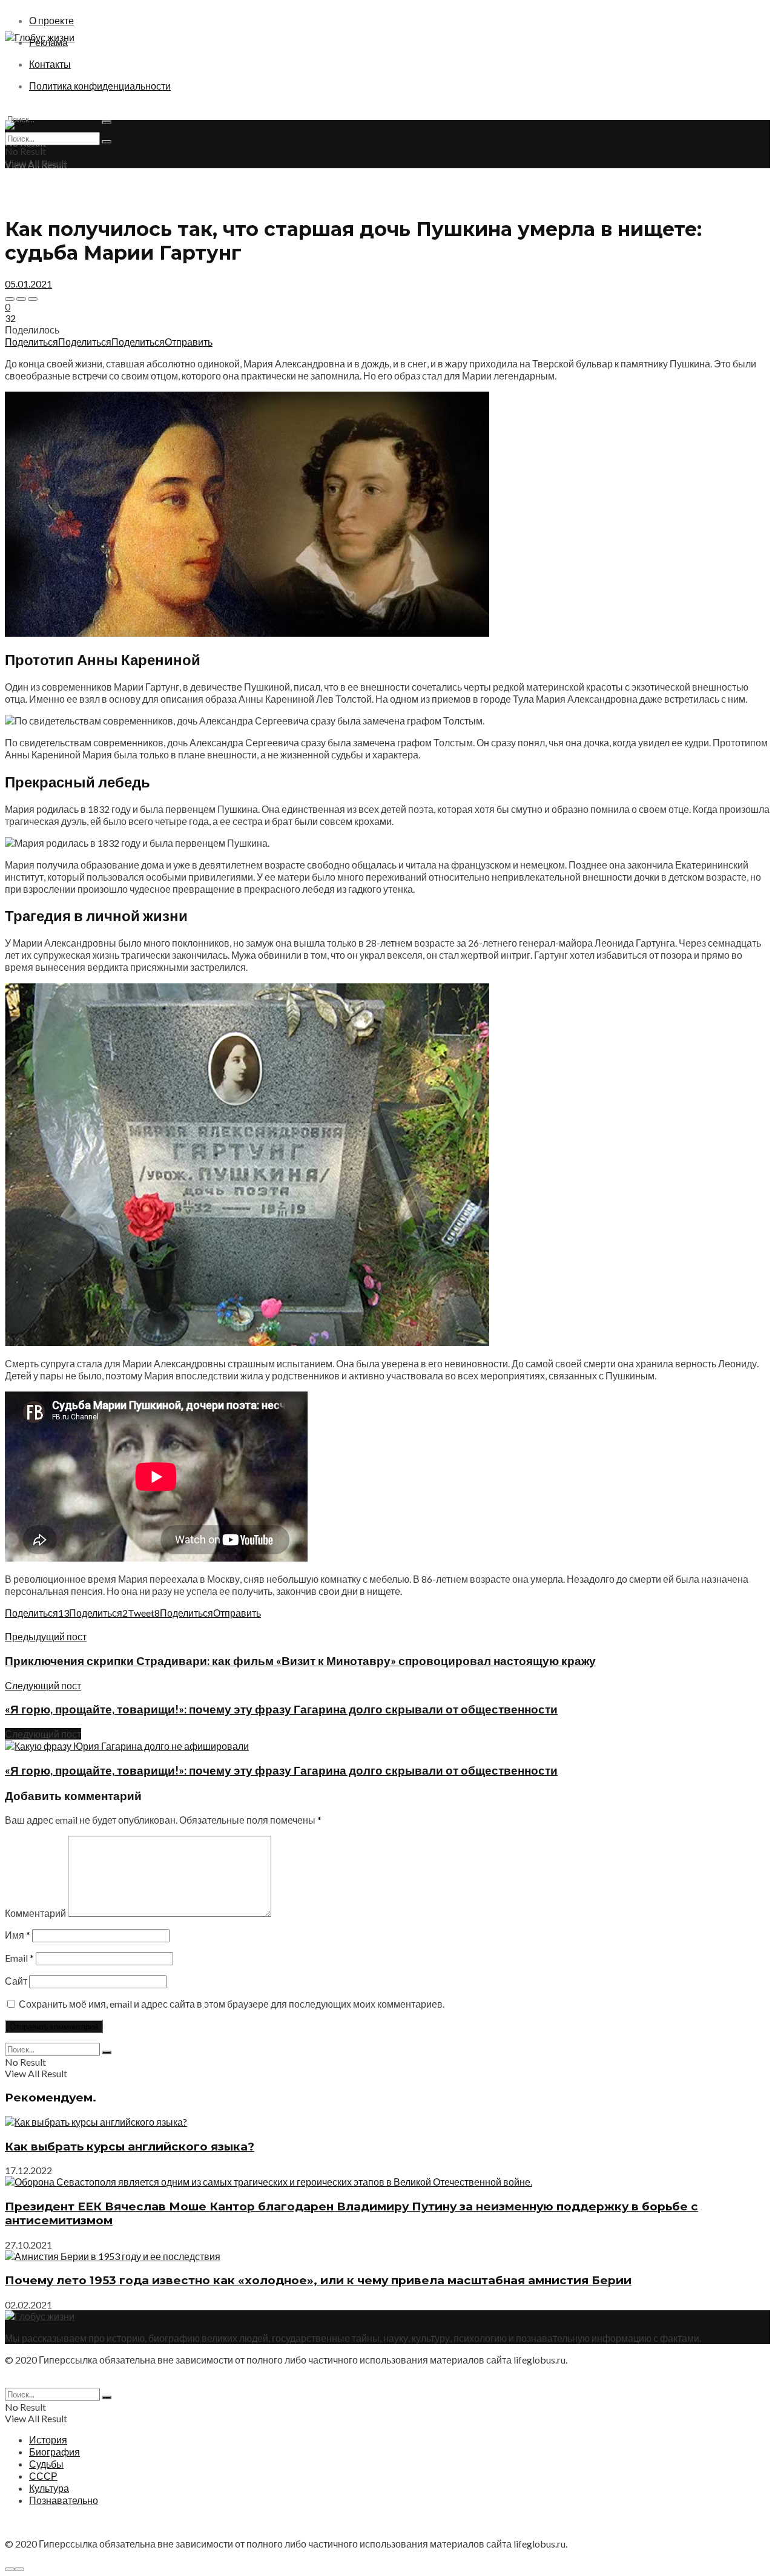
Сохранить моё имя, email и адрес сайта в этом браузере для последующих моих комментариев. (232, 2004)
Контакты (50, 64)
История (48, 2440)
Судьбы (46, 2464)
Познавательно (64, 2500)
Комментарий (35, 1913)
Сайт (16, 1981)
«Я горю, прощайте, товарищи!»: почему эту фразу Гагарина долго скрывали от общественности (281, 1770)
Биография (54, 2452)
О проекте (51, 20)
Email (19, 1958)
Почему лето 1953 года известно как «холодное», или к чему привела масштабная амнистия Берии (318, 2280)
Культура (49, 2488)
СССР (43, 2476)
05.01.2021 (28, 284)
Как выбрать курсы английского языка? (130, 2147)
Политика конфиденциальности (100, 86)
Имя (18, 1935)
